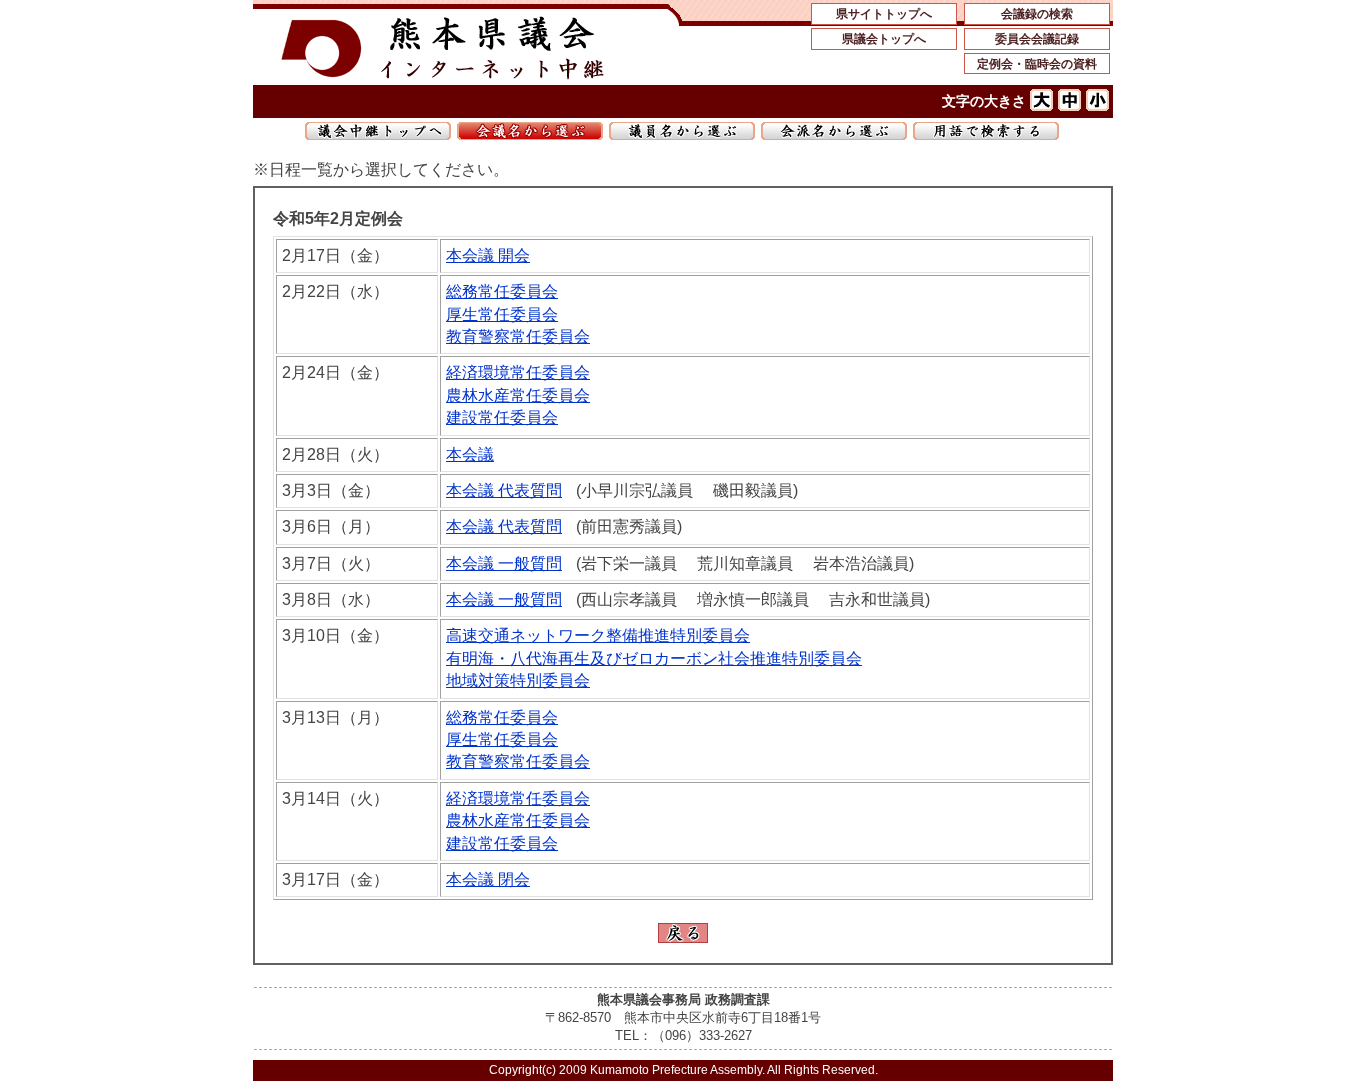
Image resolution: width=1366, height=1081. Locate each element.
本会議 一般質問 (504, 563)
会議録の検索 (1037, 14)
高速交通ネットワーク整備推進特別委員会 (598, 635)
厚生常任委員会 (502, 314)
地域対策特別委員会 (518, 680)
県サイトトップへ (884, 14)
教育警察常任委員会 (518, 336)
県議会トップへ (884, 39)
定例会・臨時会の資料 (1037, 64)
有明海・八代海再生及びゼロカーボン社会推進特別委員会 (654, 658)
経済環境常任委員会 (518, 372)
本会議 (470, 454)
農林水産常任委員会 (518, 395)
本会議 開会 (488, 255)
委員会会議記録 (1037, 39)
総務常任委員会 (502, 291)
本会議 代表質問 (504, 490)
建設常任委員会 (502, 417)
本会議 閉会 (488, 879)
